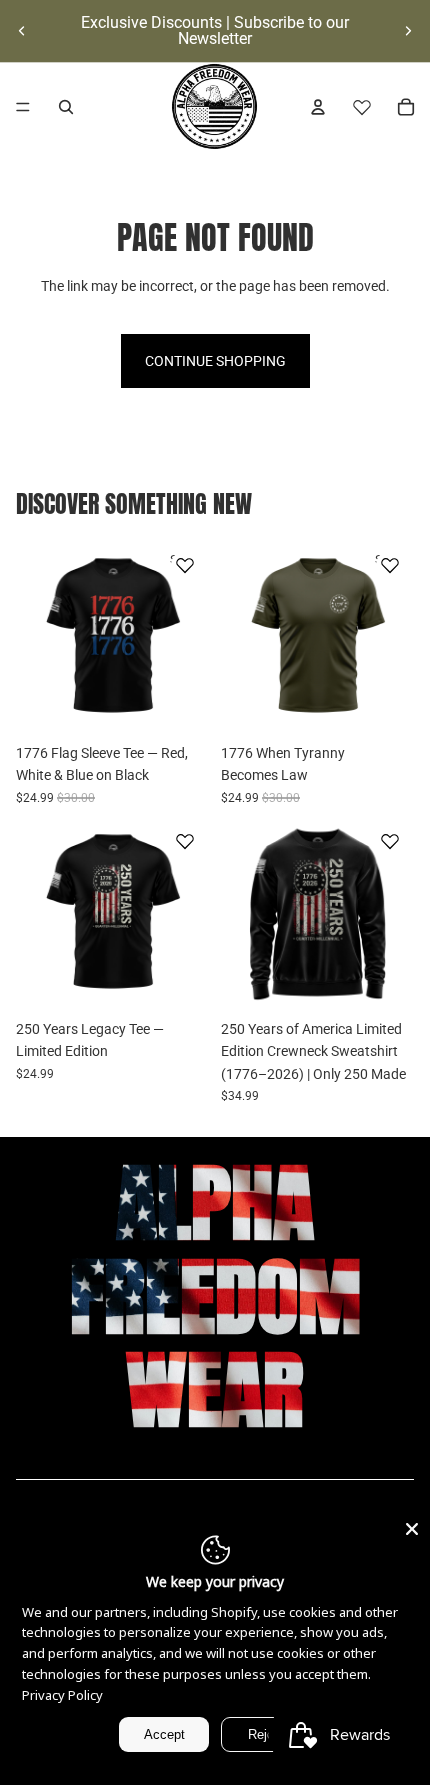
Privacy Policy (62, 1695)
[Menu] (23, 107)
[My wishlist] (362, 107)
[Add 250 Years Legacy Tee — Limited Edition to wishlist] (185, 841)
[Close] (412, 1529)
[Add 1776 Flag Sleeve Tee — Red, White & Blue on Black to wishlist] (185, 565)
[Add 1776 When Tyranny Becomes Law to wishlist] (390, 565)
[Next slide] (408, 31)
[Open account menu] (318, 107)
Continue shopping (215, 361)
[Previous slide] (22, 31)
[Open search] (66, 107)
